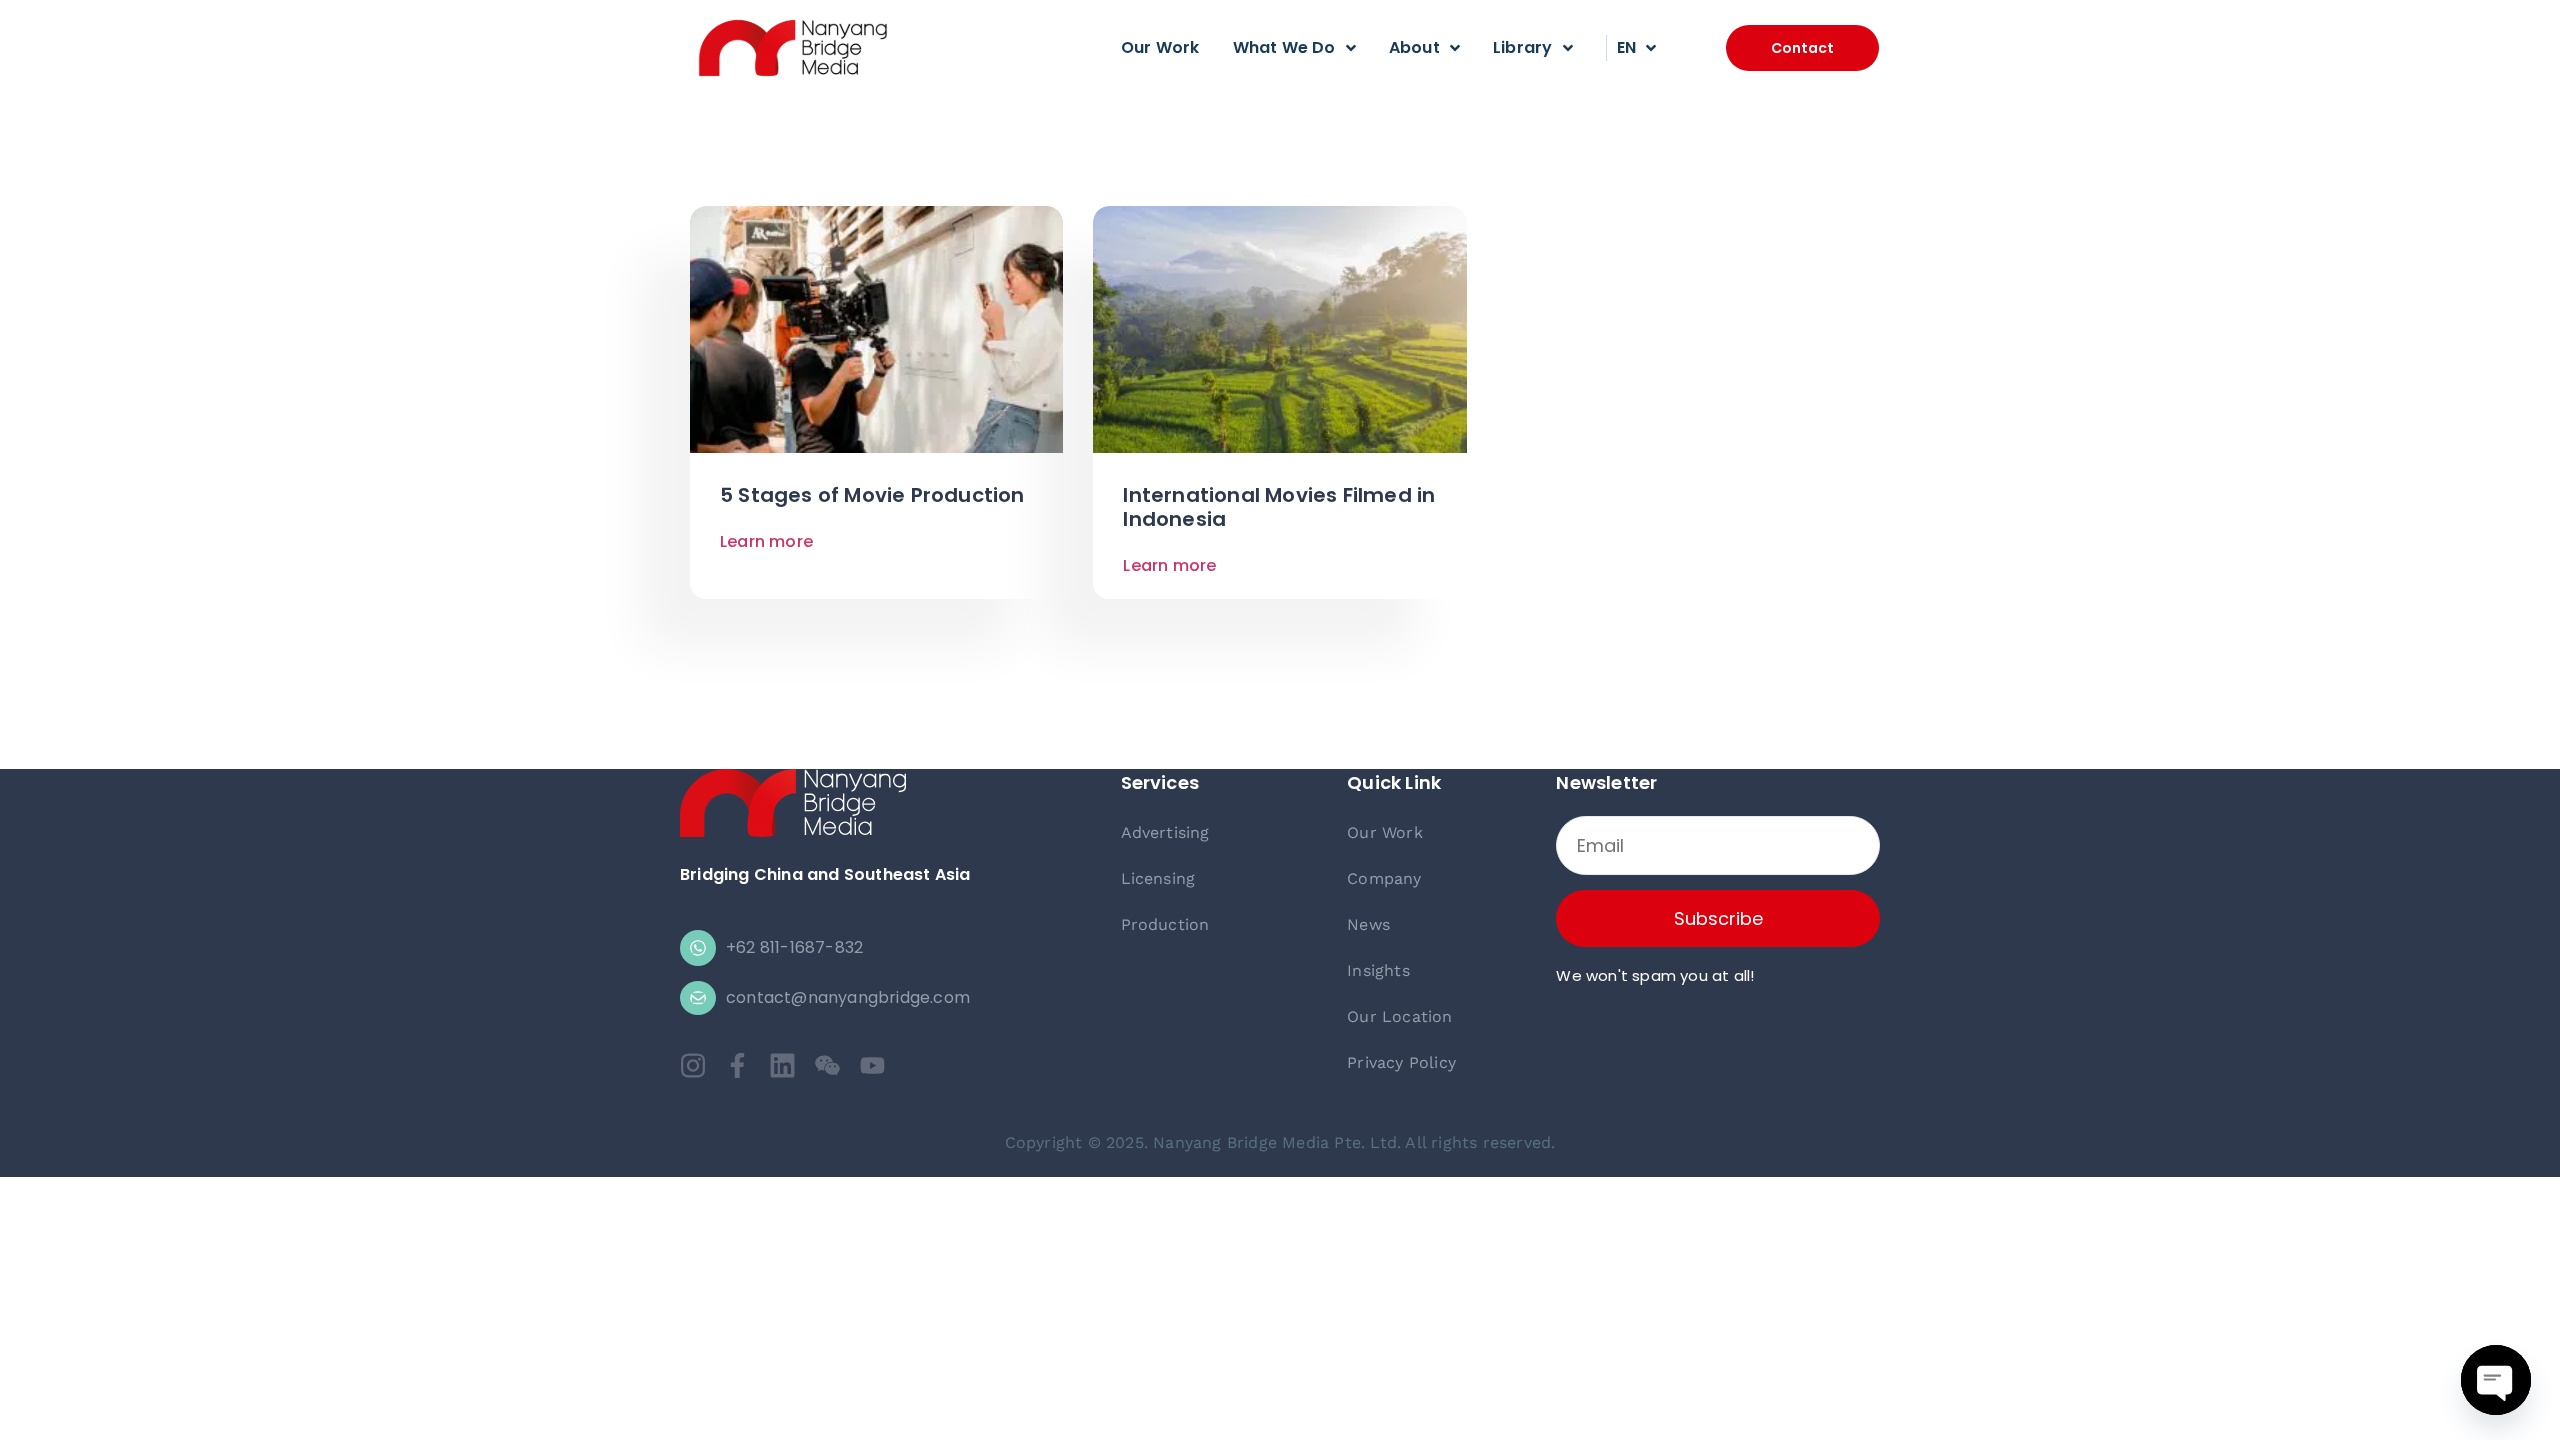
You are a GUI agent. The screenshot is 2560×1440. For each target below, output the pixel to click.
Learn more (766, 541)
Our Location (1399, 1016)
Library (1522, 48)
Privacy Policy (1401, 1062)
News (1368, 924)
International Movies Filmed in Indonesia (1279, 507)
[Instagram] (692, 1065)
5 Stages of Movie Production (872, 495)
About (1414, 48)
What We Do (1284, 48)
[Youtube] (872, 1065)
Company (1384, 878)
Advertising (1165, 832)
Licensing (1158, 878)
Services (1160, 782)
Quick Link (1394, 782)
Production (1165, 924)
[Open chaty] (2496, 1380)
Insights (1378, 970)
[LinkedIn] (782, 1065)
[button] (1802, 48)
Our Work (1160, 48)
